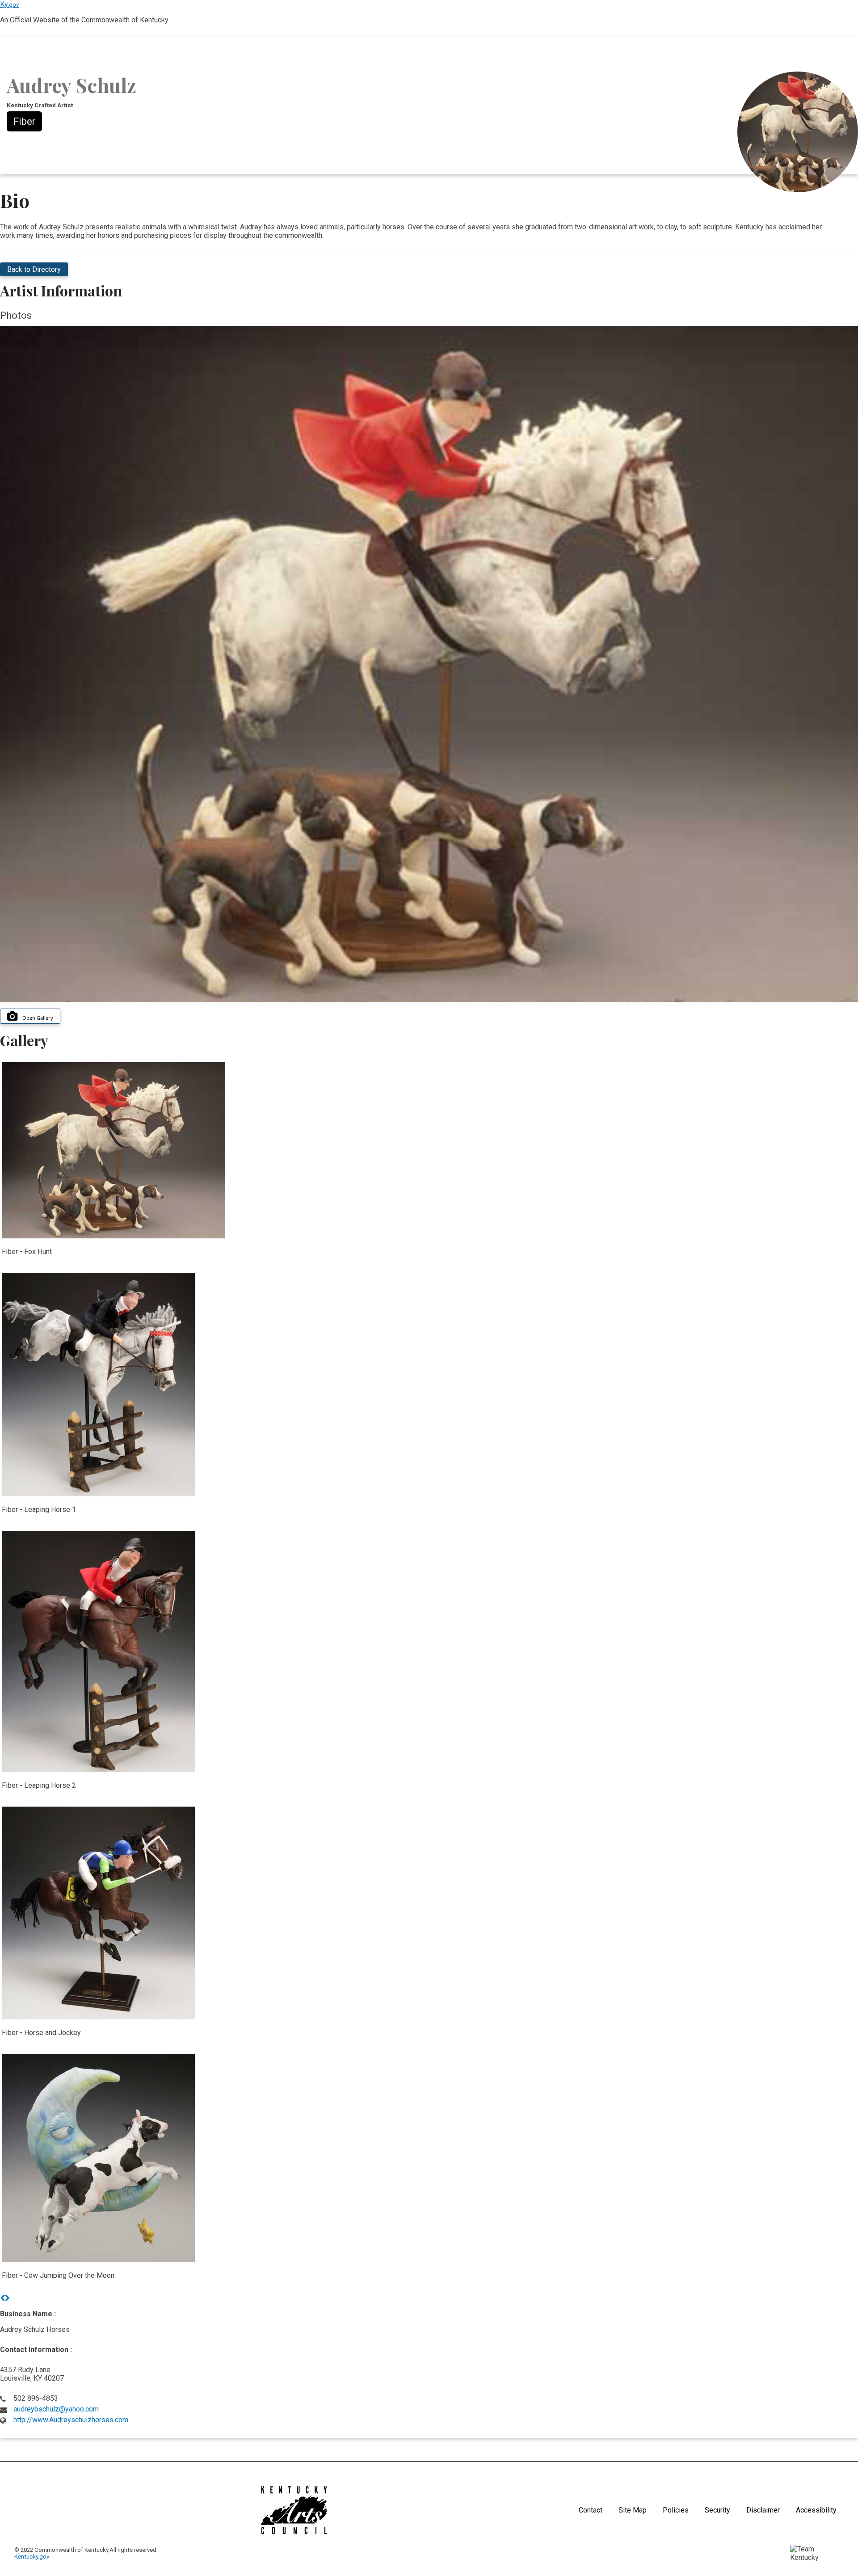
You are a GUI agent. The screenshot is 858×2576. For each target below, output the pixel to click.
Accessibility (816, 2510)
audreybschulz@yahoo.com (56, 2409)
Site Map (633, 2510)
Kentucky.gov (32, 2557)
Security (717, 2510)
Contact (591, 2510)
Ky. (9, 4)
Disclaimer (763, 2510)
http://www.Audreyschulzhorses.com (71, 2420)
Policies (676, 2510)
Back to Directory (34, 269)
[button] (2, 2298)
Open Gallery (38, 1018)
